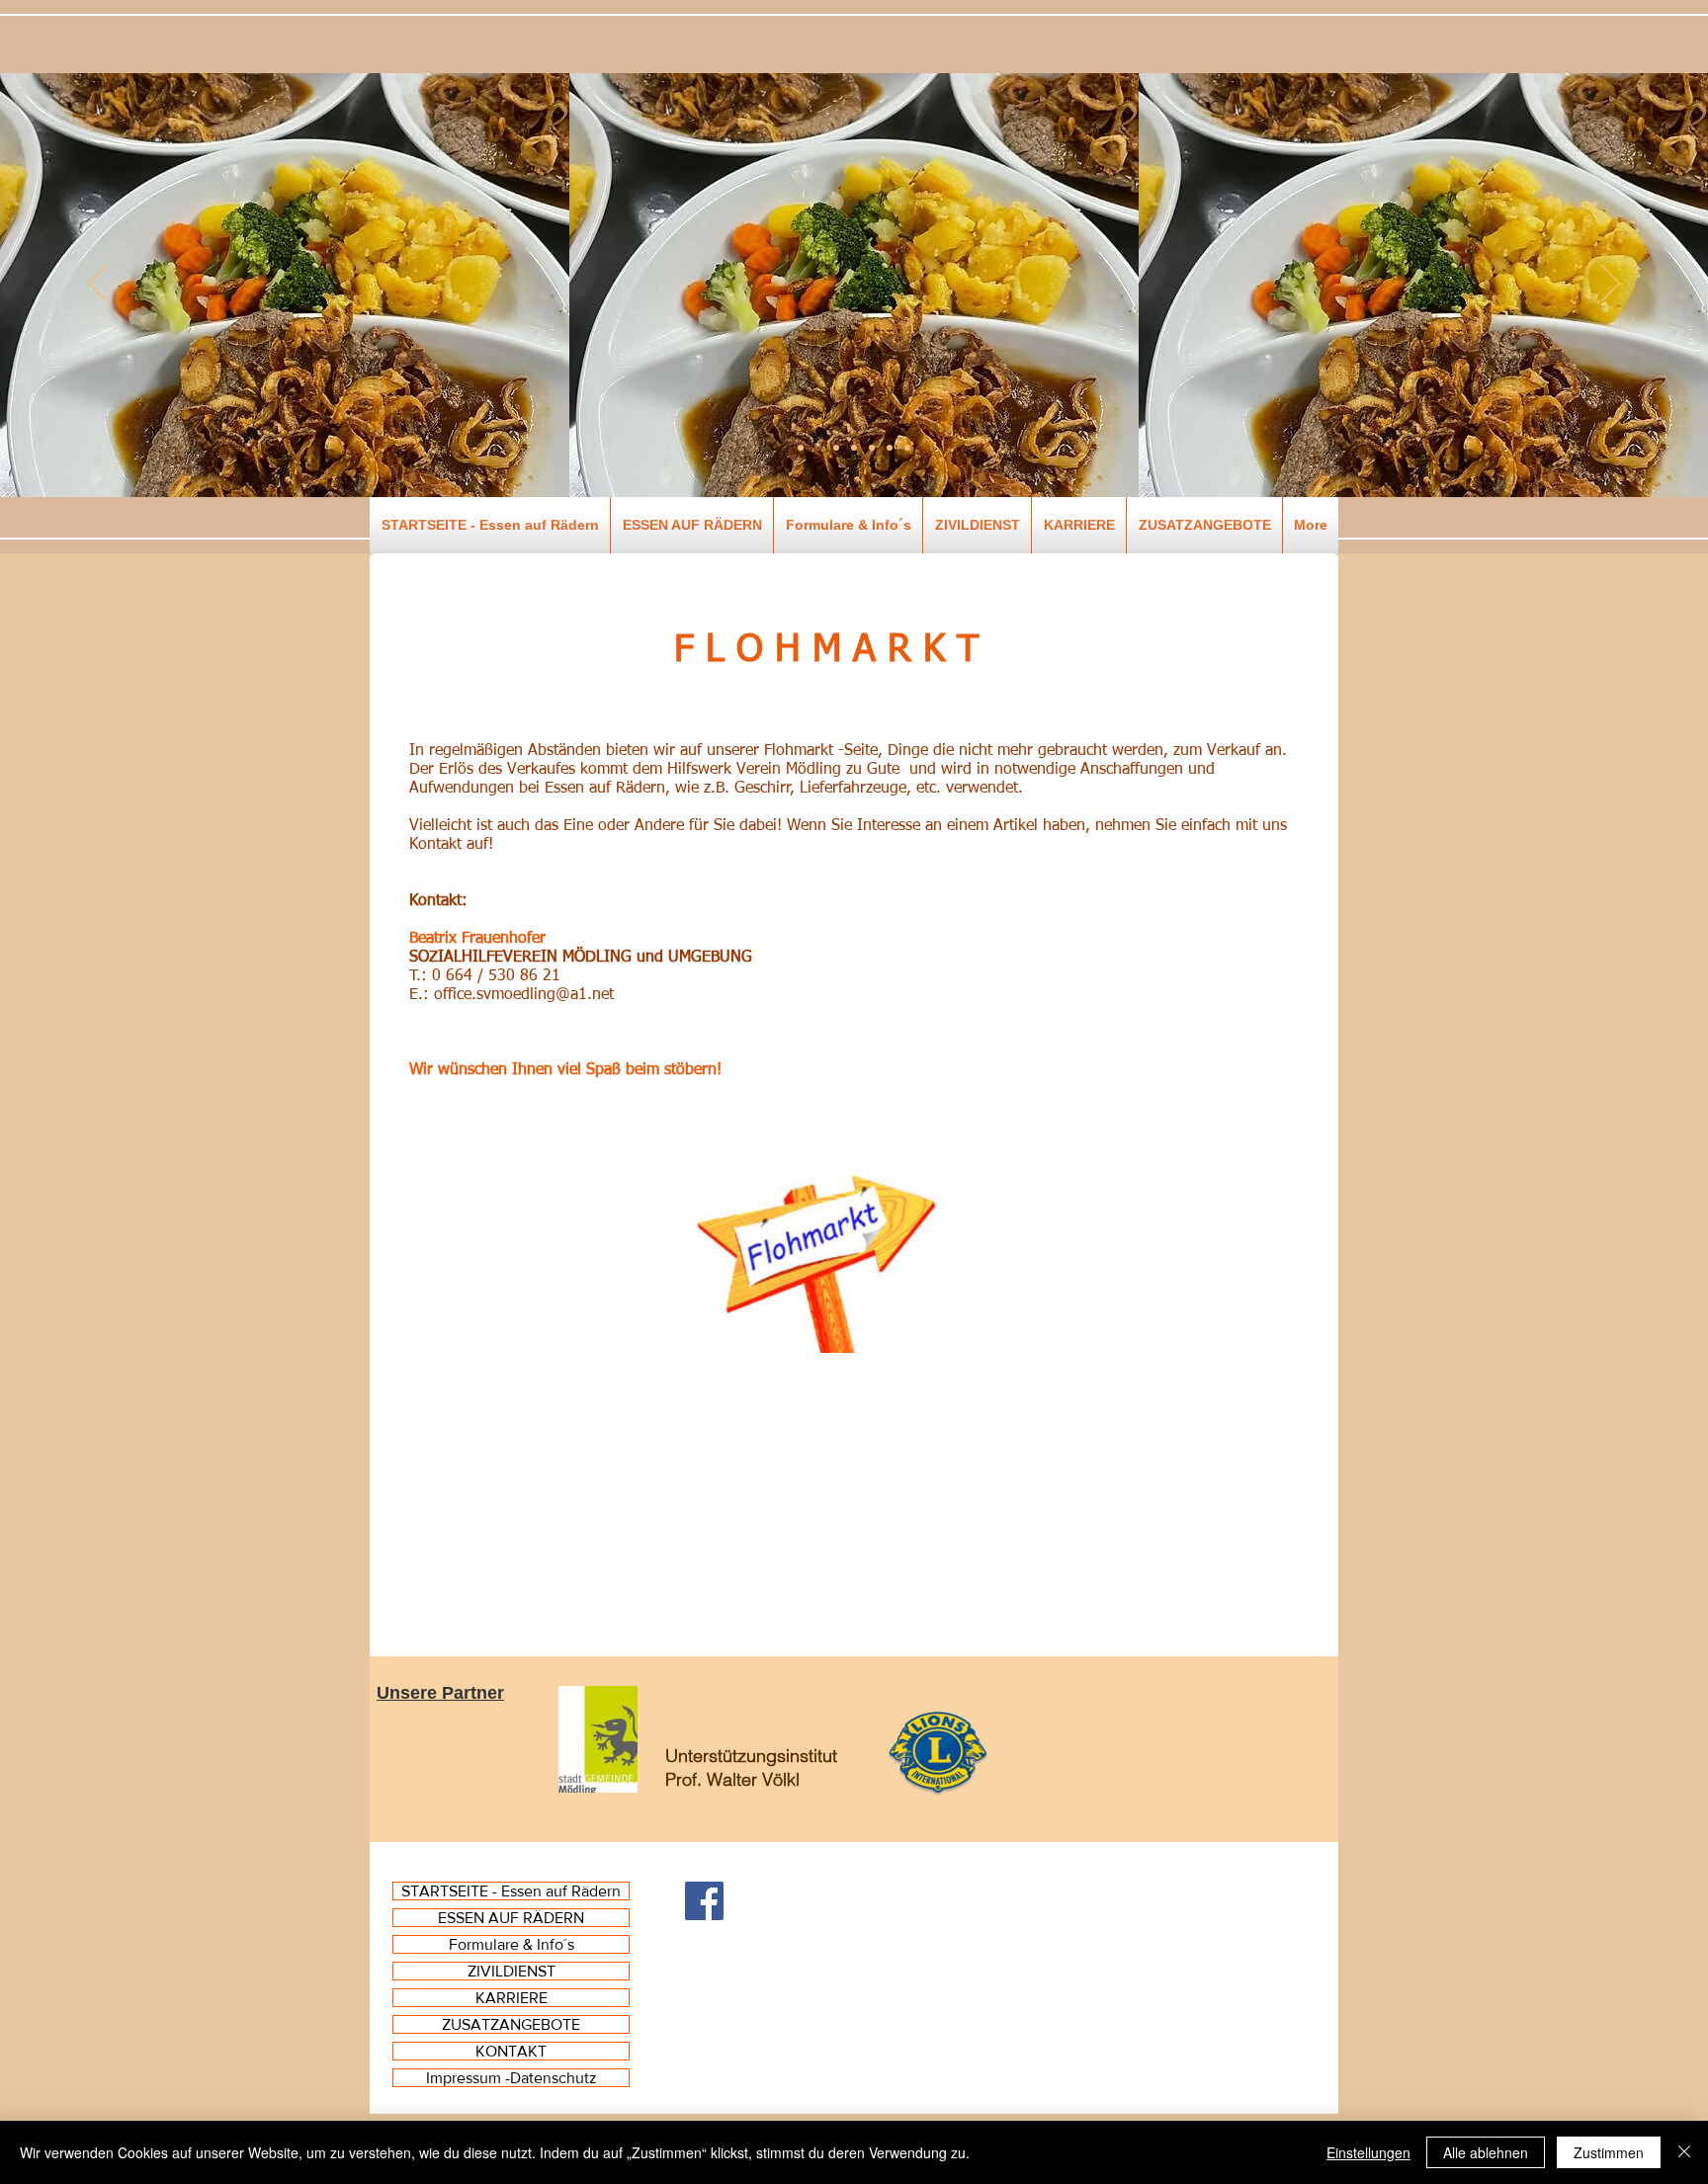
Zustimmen (1609, 2152)
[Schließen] (1684, 2152)
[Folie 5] (890, 448)
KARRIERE (512, 1998)
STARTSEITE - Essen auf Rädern (511, 1891)
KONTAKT (511, 2051)
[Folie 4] (872, 448)
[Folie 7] (801, 448)
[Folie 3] (854, 448)
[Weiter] (1611, 285)
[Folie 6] (907, 448)
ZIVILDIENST (512, 1971)
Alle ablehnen (1486, 2152)
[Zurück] (97, 285)
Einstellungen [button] (1368, 2152)
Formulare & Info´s (512, 1944)
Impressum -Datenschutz (512, 2078)
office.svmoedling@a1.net (524, 995)
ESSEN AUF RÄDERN (511, 1918)
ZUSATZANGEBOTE (511, 2024)
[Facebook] (704, 1901)
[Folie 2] (836, 448)
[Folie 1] (818, 448)
